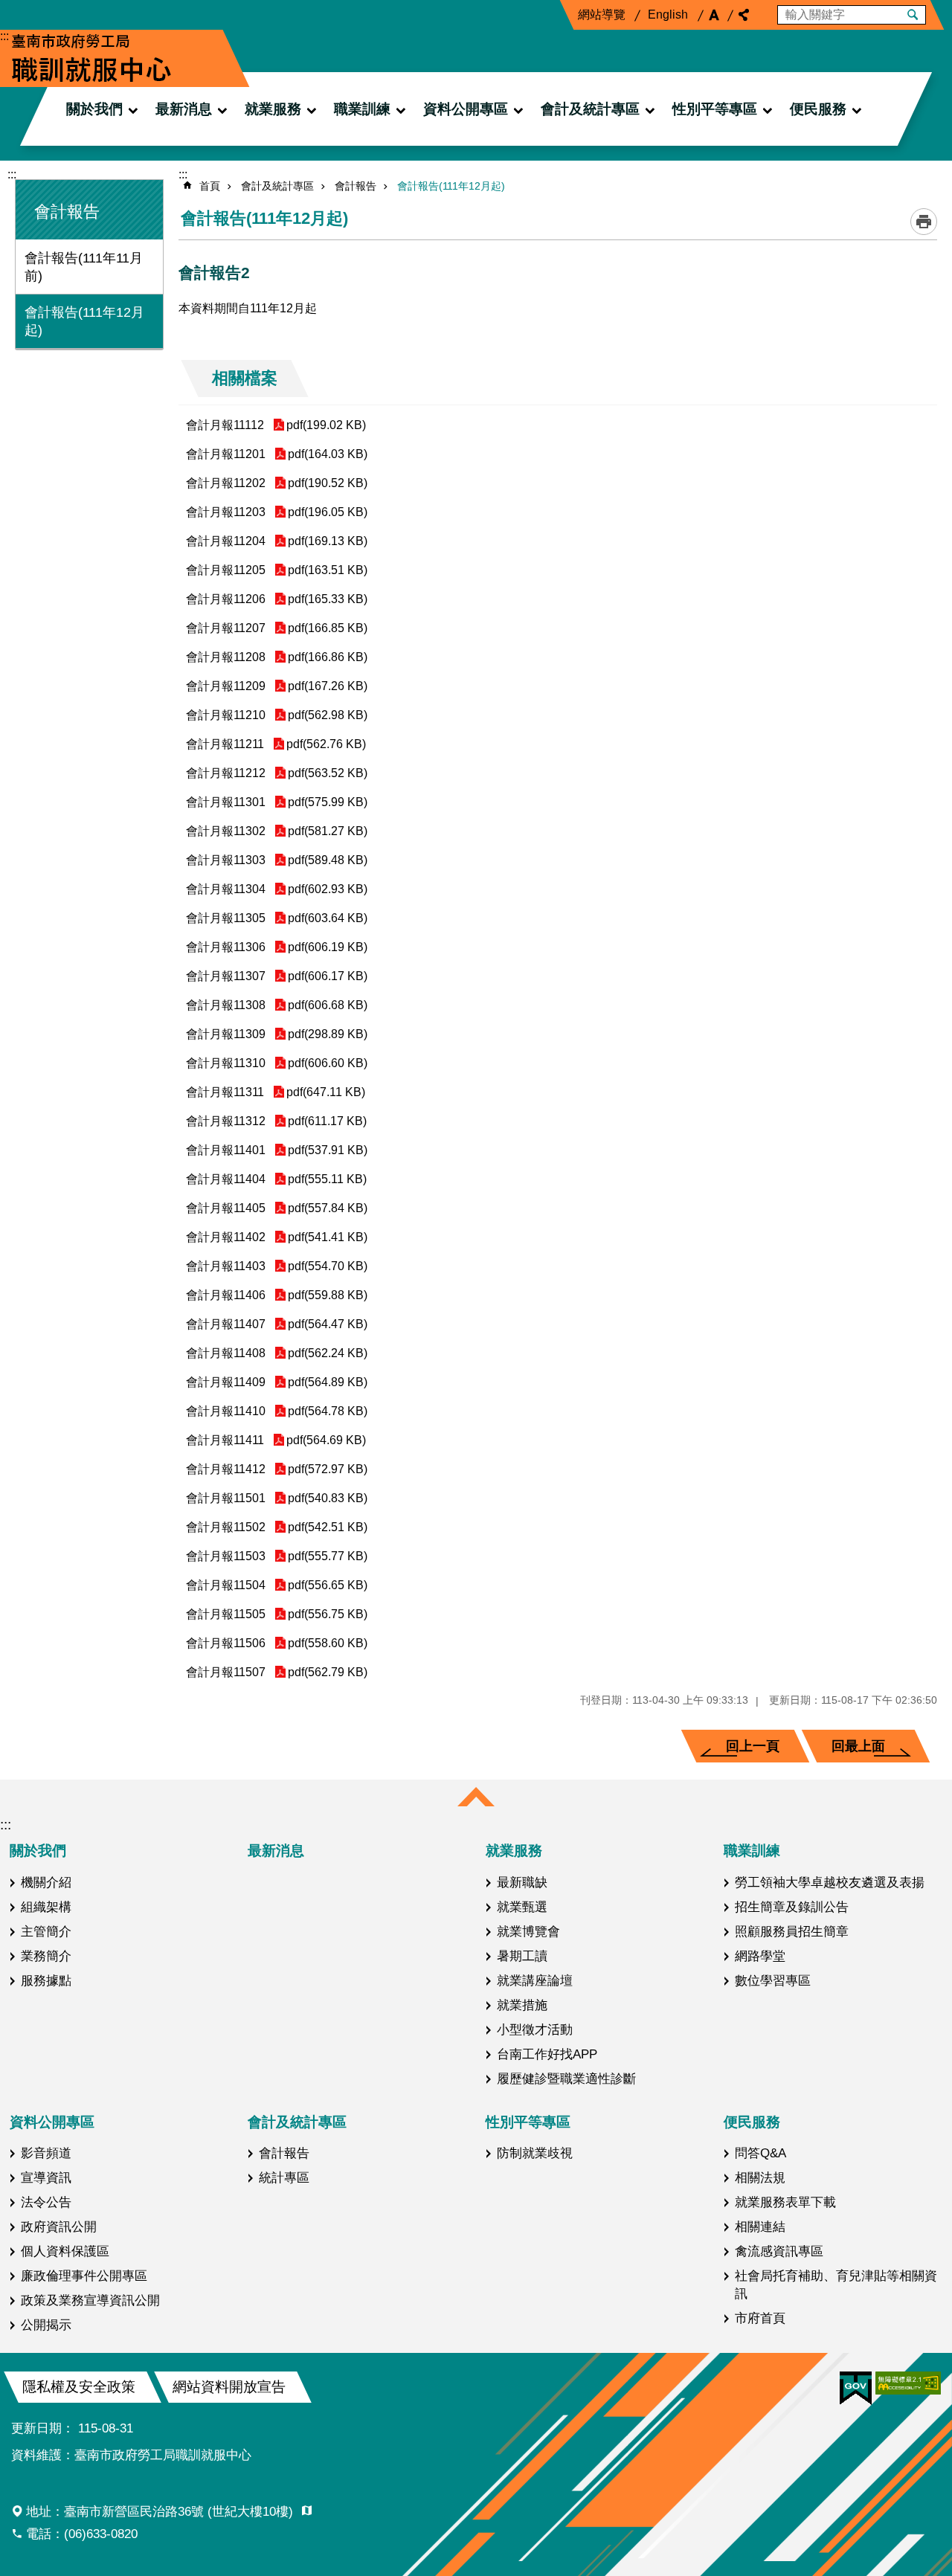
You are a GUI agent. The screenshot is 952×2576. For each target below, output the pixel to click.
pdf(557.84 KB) (328, 1208)
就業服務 (273, 109)
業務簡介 (46, 1956)
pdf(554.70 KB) (328, 1266)
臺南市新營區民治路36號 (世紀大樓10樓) (180, 2511)
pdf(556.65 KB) (328, 1585)
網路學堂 (760, 1956)
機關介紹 (46, 1882)
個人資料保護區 (65, 2251)
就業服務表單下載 (785, 2202)
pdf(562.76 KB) (326, 744)
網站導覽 (602, 15)
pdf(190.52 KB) (328, 483)
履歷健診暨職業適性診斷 (566, 2078)
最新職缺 (522, 1882)
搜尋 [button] (913, 15)
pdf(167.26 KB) (328, 686)
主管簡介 (46, 1931)
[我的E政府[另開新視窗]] (856, 2389)
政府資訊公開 (59, 2226)
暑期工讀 (522, 1956)
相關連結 (760, 2226)
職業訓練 (362, 109)
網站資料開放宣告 (229, 2387)
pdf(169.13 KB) (328, 541)
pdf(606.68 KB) (328, 1005)
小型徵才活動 (535, 2029)
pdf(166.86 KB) (328, 657)
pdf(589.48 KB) (328, 860)
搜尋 (789, 12)
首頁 (210, 186)
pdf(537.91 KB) (328, 1150)
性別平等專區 (715, 109)
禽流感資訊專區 (779, 2251)
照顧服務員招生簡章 (792, 1931)
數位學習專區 (773, 1980)
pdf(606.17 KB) (328, 976)
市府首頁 (760, 2318)
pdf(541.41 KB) (328, 1237)
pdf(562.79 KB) (328, 1672)
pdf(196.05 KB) (328, 512)
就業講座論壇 (535, 1980)
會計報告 (356, 186)
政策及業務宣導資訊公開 (90, 2300)
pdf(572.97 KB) (328, 1469)
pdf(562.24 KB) (328, 1353)
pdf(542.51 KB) (328, 1527)
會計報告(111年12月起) (84, 321)
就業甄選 (522, 1907)
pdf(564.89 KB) (328, 1382)
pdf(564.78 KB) (328, 1411)
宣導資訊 (46, 2177)
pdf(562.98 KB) (328, 715)
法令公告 (46, 2202)
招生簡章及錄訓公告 (792, 1907)
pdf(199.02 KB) (326, 425)
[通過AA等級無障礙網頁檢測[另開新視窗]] (908, 2383)
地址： (161, 2511)
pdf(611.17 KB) (327, 1121)
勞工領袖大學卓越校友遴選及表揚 (830, 1882)
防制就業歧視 (535, 2153)
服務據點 (46, 1980)
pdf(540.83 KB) (328, 1498)
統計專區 (284, 2177)
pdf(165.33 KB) (328, 599)
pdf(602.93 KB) (328, 889)
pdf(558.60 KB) (328, 1643)
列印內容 (924, 222)
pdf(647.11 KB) (326, 1092)
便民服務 (818, 109)
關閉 (476, 1798)
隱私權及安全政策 (79, 2387)
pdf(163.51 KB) (328, 570)
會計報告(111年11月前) (84, 267)
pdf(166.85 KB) (328, 628)
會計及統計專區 (590, 109)
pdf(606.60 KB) (328, 1063)
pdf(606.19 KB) (328, 947)
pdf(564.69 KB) (326, 1440)
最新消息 (184, 109)
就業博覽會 (528, 1931)
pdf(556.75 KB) (328, 1614)
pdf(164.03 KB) (328, 454)
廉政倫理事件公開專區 (84, 2276)
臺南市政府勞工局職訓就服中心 (91, 58)
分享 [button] (744, 15)
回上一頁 (753, 1746)
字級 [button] (714, 15)
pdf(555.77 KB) (328, 1556)
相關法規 (760, 2177)
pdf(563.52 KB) (328, 773)
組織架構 (46, 1907)
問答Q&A (760, 2153)
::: (4, 36)
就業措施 (522, 2005)
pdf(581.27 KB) (328, 831)
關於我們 (94, 109)
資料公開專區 (466, 109)
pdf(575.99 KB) (328, 802)
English (668, 15)
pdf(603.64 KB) (328, 918)
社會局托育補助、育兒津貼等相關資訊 (836, 2284)
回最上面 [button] (858, 1746)
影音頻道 (46, 2153)
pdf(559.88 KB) (328, 1295)
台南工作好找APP (547, 2054)
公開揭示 (46, 2325)
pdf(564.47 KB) (328, 1324)
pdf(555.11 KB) (327, 1179)
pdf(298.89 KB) (328, 1034)
